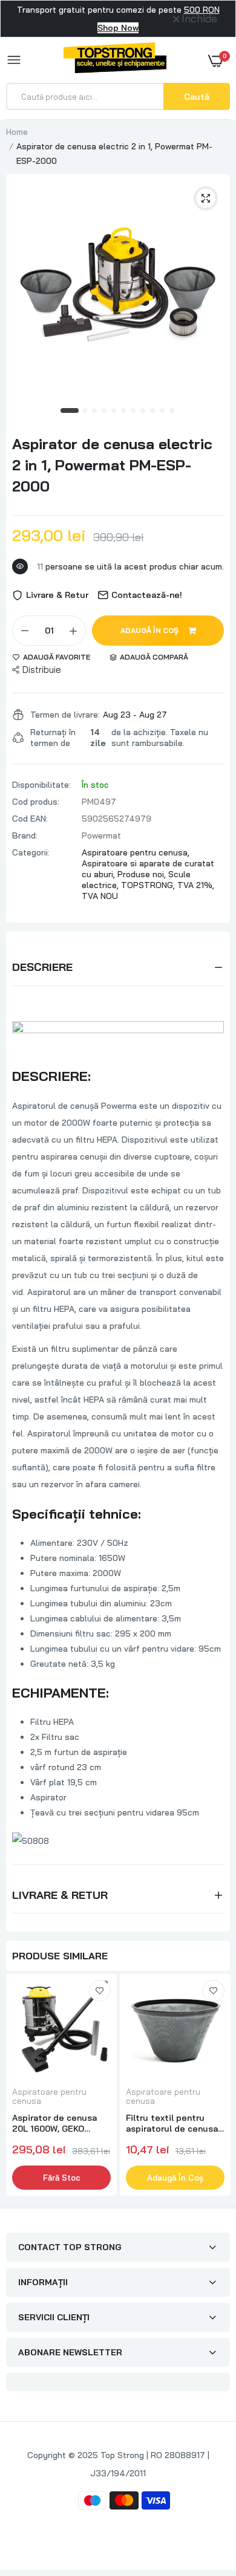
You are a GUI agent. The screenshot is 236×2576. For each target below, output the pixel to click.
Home (17, 132)
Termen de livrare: (65, 715)
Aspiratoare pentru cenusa (49, 2097)
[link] (100, 1991)
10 (163, 411)
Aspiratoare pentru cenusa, (136, 852)
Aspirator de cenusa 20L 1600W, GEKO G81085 (54, 2123)
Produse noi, (143, 874)
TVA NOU (100, 896)
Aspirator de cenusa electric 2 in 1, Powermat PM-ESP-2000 (112, 465)
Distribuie (42, 670)
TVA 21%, (196, 885)
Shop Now (118, 28)
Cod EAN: (30, 819)
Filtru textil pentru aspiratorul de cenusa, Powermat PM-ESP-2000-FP (173, 2123)
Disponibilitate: (41, 785)
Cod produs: (36, 802)
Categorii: (31, 852)
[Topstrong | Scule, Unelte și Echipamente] (115, 60)
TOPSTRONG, (149, 885)
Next (215, 2086)
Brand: (25, 835)
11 (172, 411)
